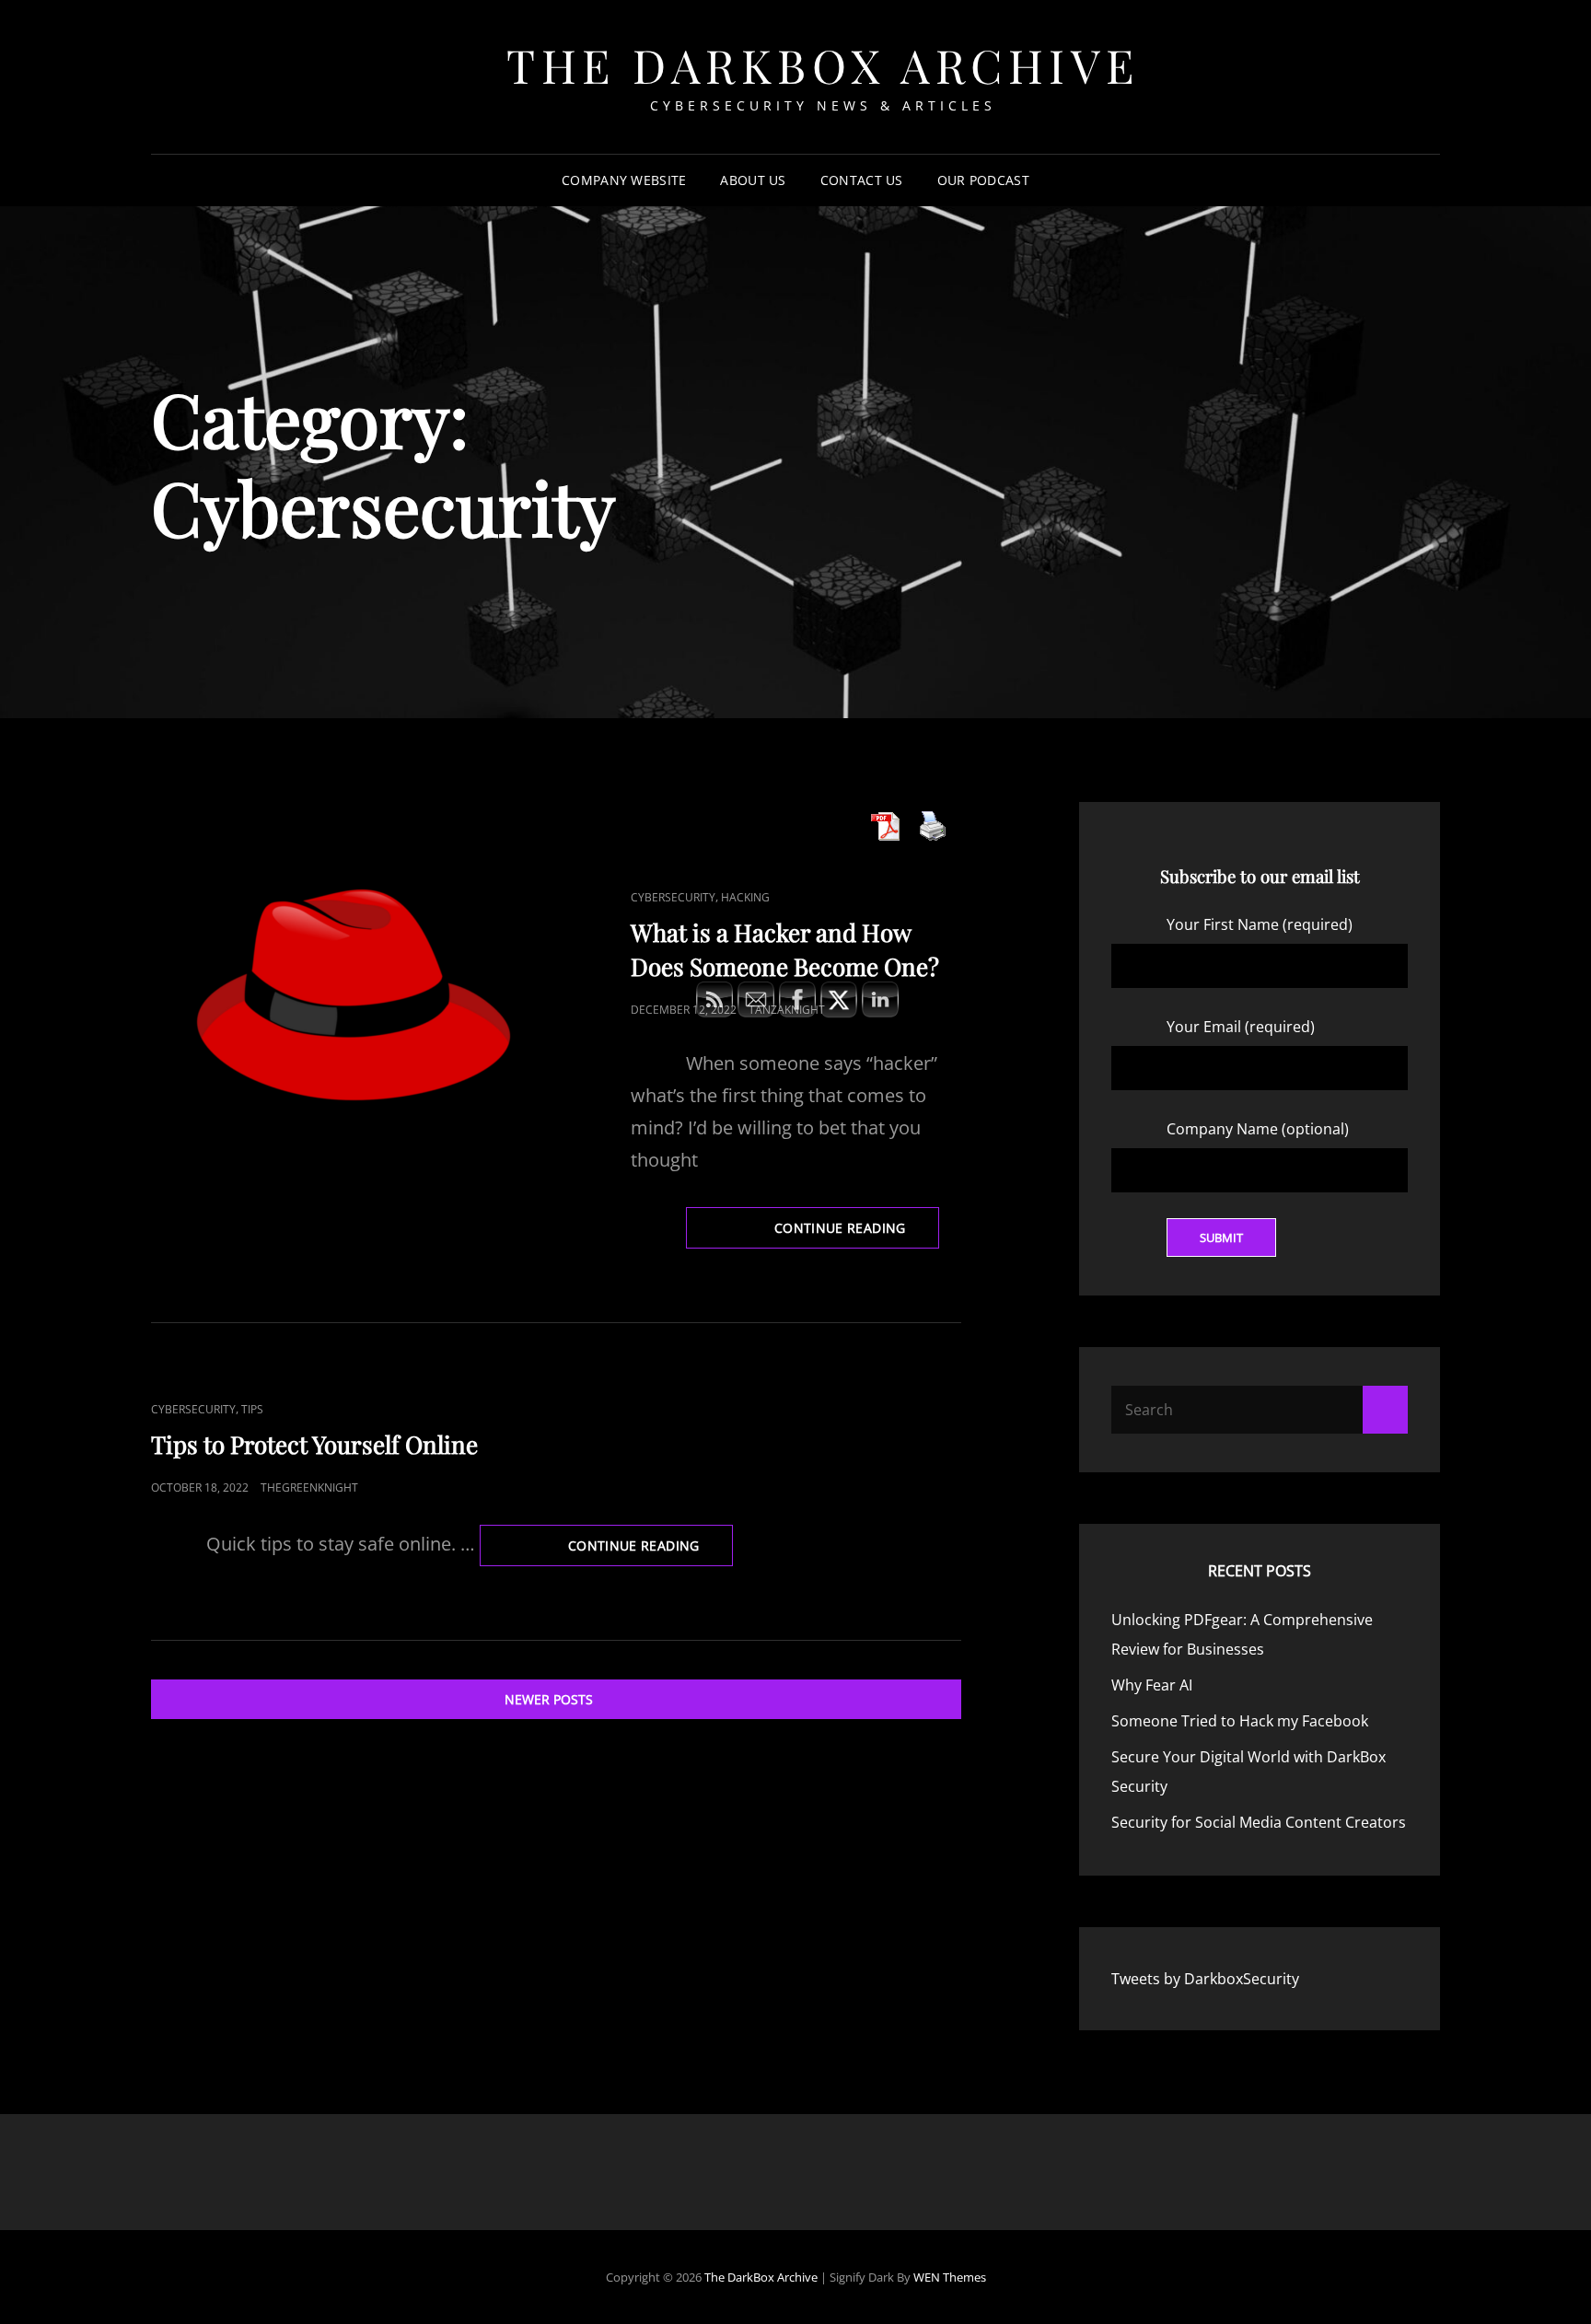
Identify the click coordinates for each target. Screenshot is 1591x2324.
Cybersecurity (673, 897)
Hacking (745, 897)
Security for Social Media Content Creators (1259, 1822)
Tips (252, 1409)
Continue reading (650, 1551)
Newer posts (549, 1699)
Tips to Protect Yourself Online (314, 1444)
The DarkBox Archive (823, 65)
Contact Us (862, 180)
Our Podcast (983, 180)
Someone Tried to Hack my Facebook (1240, 1721)
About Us (753, 180)
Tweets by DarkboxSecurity (1205, 1979)
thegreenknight (309, 1487)
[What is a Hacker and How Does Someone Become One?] (354, 995)
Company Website (624, 180)
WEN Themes (950, 2277)
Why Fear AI (1152, 1685)
